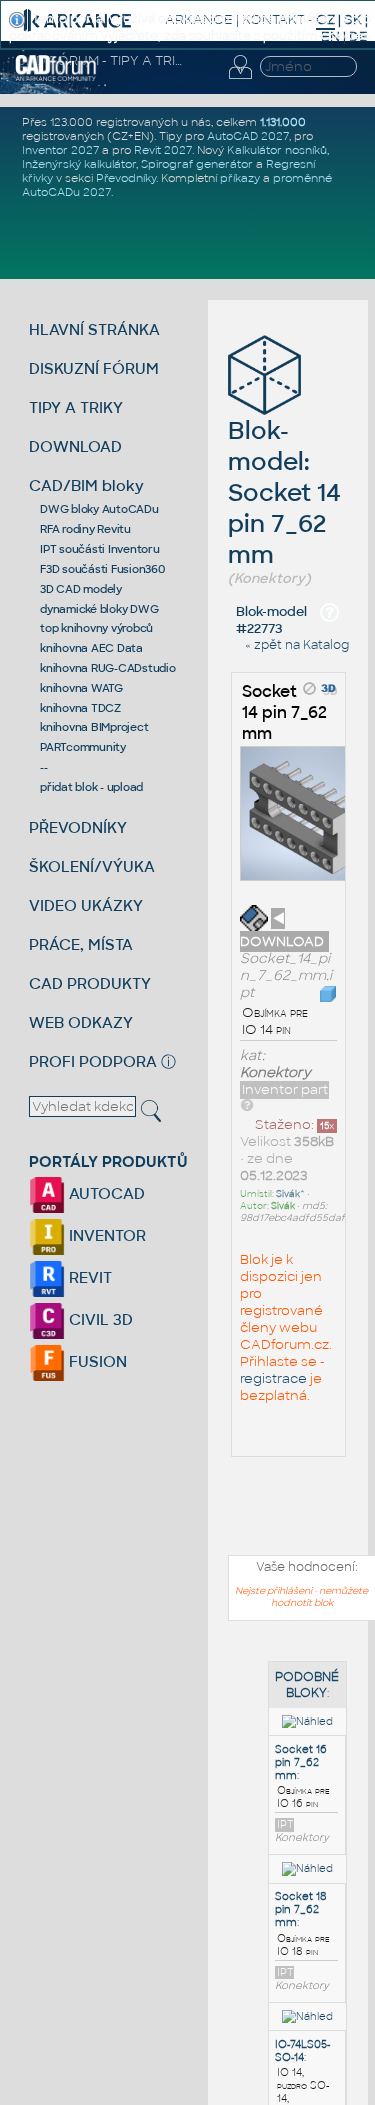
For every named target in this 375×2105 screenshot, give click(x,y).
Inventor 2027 (60, 150)
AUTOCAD (105, 1193)
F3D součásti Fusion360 (102, 569)
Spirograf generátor (197, 164)
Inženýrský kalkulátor (79, 164)
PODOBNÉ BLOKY (307, 1685)
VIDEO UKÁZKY (86, 905)
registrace (273, 1378)
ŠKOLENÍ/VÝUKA (92, 866)
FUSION (96, 1361)
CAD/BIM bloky (86, 485)
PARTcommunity (83, 747)
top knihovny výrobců (96, 628)
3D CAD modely (81, 589)
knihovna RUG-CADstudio (108, 668)
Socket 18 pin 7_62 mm (301, 1909)
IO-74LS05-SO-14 (302, 2051)
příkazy (240, 178)
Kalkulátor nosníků (277, 150)
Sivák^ (290, 1194)
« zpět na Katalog (297, 645)
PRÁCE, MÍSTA (81, 944)
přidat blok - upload (91, 787)
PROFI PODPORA (93, 1061)
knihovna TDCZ (80, 708)
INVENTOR (105, 1235)
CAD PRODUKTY (90, 983)
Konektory (275, 1072)
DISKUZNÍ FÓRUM (94, 368)
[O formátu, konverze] (247, 1104)
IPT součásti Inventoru (100, 549)
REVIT (88, 1277)
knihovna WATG (81, 688)
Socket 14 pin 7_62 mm (284, 712)
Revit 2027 (163, 150)
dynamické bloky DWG (99, 609)
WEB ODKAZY (81, 1022)
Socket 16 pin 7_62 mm (301, 1762)
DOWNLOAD (75, 446)
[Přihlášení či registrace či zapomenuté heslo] (240, 79)
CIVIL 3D (99, 1319)
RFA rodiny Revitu (85, 529)
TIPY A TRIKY (76, 407)
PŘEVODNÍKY (78, 827)
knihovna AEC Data (91, 648)
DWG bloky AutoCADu (99, 509)
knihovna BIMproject (94, 727)
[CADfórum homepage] (56, 78)
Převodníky (126, 178)
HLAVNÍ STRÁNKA (94, 329)
